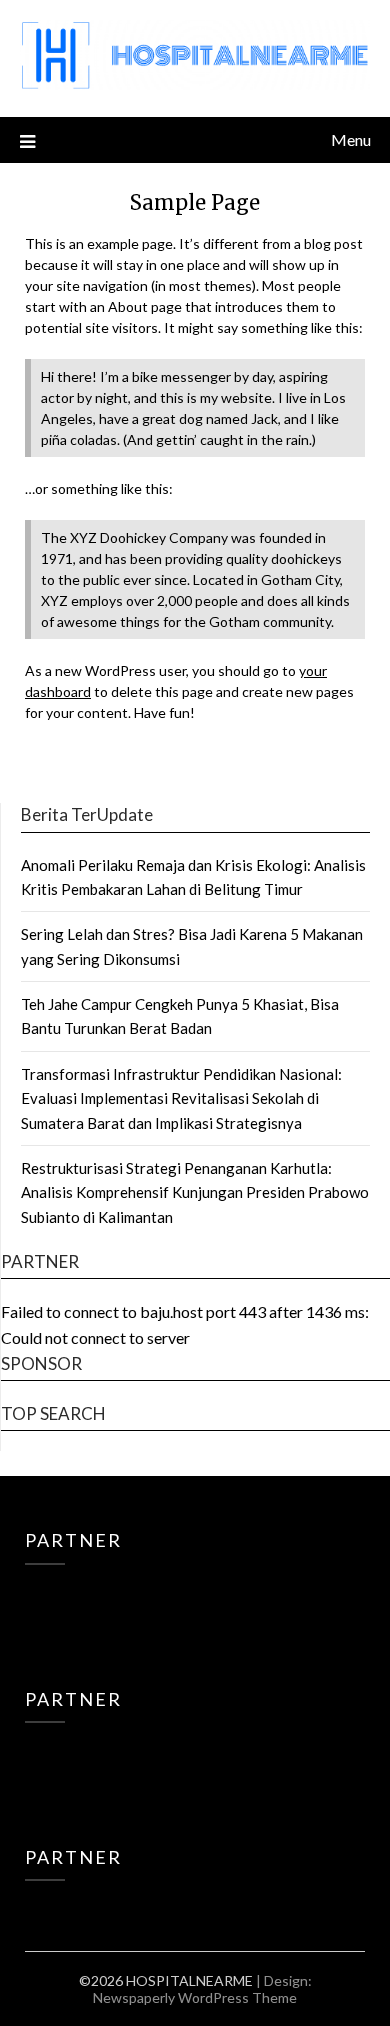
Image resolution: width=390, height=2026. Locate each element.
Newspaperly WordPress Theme (195, 1997)
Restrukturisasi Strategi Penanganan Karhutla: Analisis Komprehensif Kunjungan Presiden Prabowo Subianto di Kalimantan (195, 1192)
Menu (351, 139)
